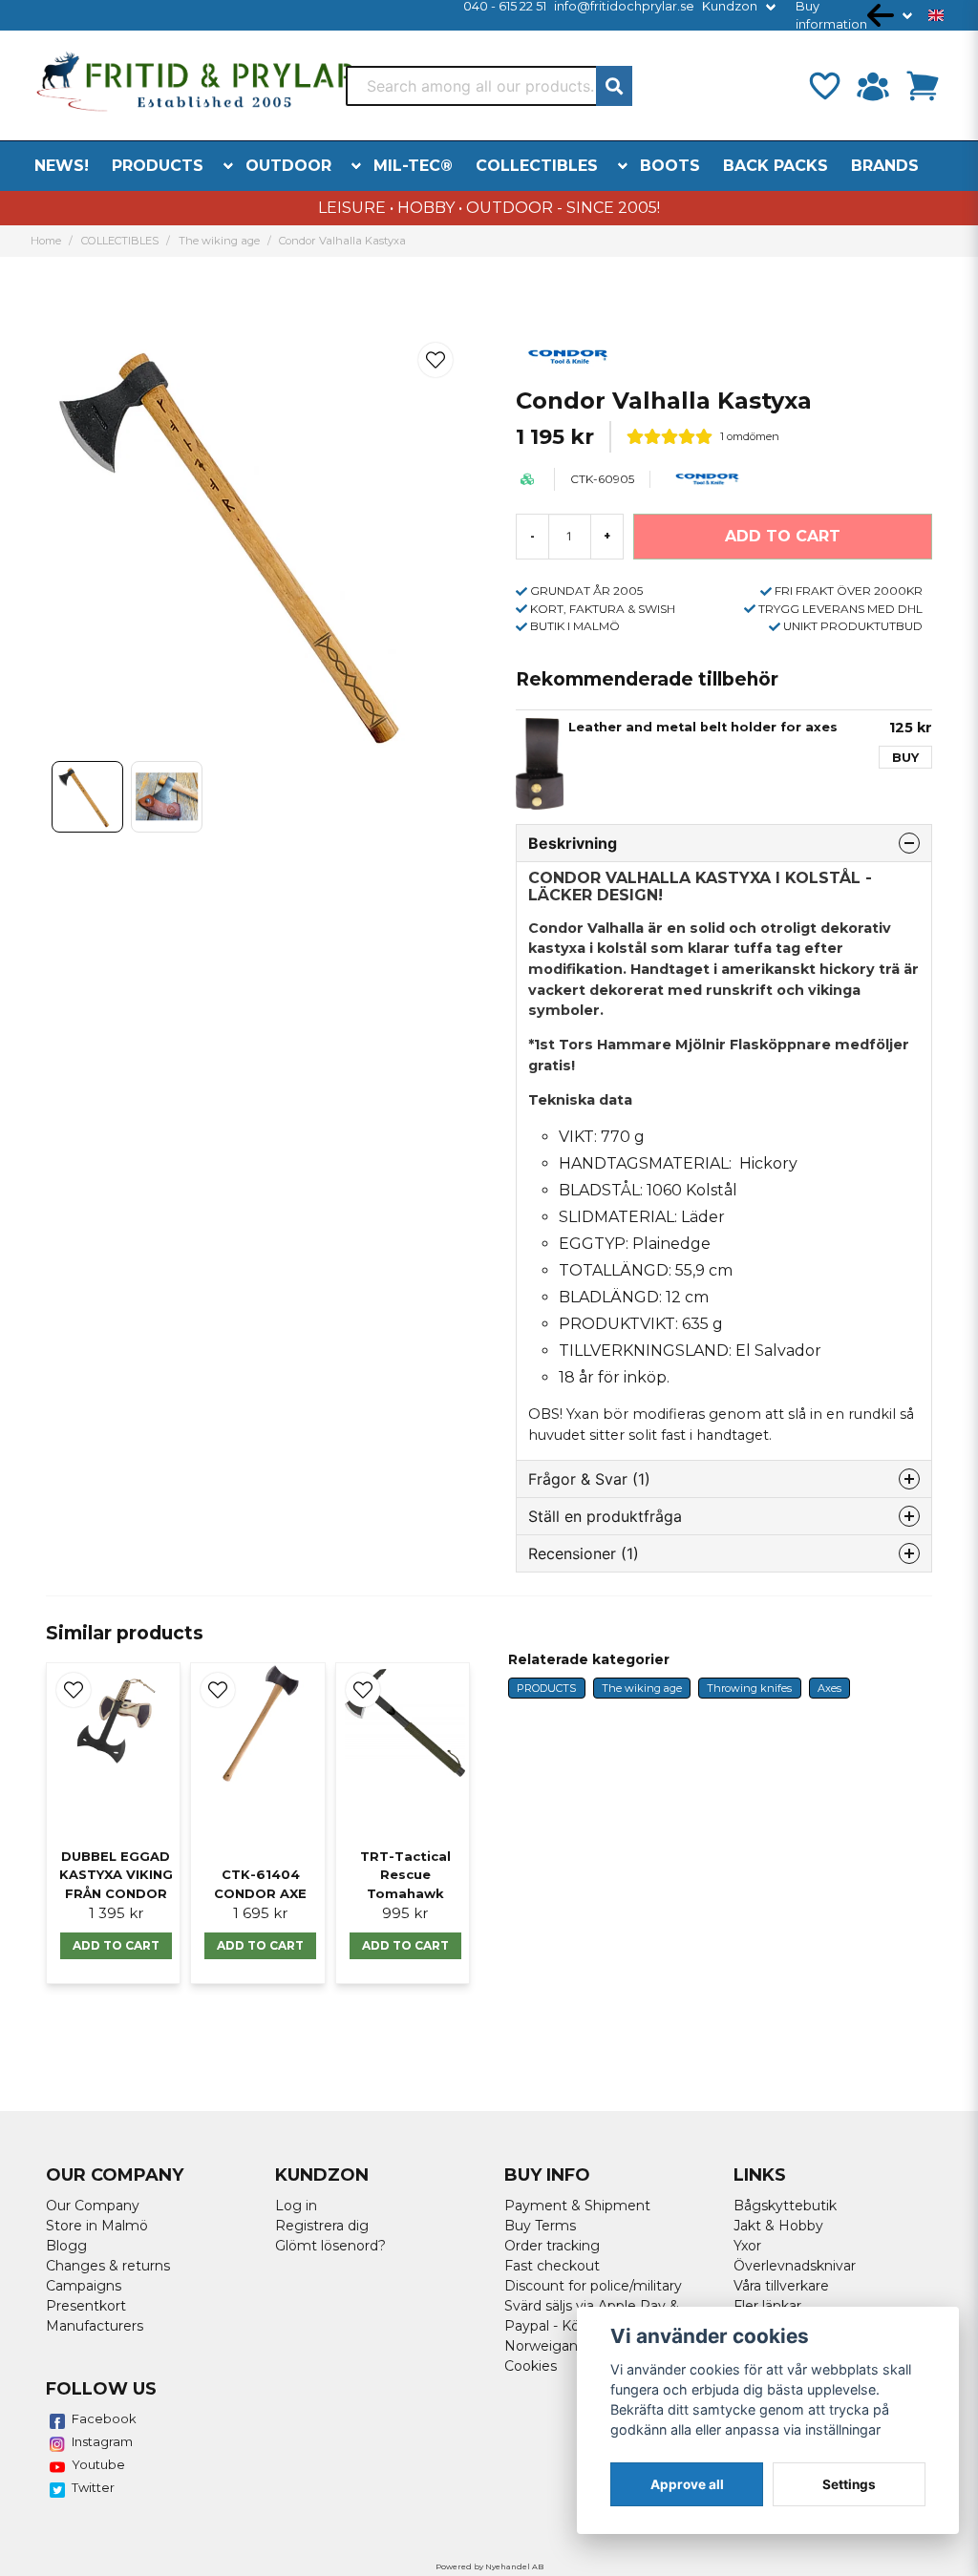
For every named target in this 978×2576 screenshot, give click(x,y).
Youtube (98, 2464)
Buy (905, 758)
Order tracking (552, 2246)
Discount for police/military (593, 2286)
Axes (829, 1688)
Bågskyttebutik (785, 2206)
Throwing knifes (749, 1688)
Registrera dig (322, 2226)
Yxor (747, 2246)
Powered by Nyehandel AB (489, 2566)
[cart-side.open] (923, 86)
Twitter (93, 2487)
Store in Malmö (97, 2226)
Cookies (531, 2366)
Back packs (776, 166)
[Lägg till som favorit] (823, 86)
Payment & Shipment (577, 2206)
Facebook (104, 2418)
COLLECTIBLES (537, 166)
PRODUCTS (158, 166)
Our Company (93, 2206)
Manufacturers (95, 2326)
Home (46, 241)
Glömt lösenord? (330, 2246)
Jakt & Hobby (778, 2226)
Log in (296, 2206)
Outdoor (288, 166)
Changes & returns (108, 2266)
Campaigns (84, 2286)
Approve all (687, 2484)
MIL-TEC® (413, 166)
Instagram (102, 2441)
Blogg (66, 2246)
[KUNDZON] (873, 86)
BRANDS (885, 166)
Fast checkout (552, 2266)
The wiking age (219, 241)
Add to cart (116, 1945)
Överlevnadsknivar (795, 2266)
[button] (936, 15)
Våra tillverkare (781, 2286)
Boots (670, 166)
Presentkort (86, 2306)
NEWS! (62, 166)
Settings (849, 2484)
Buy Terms (540, 2226)
